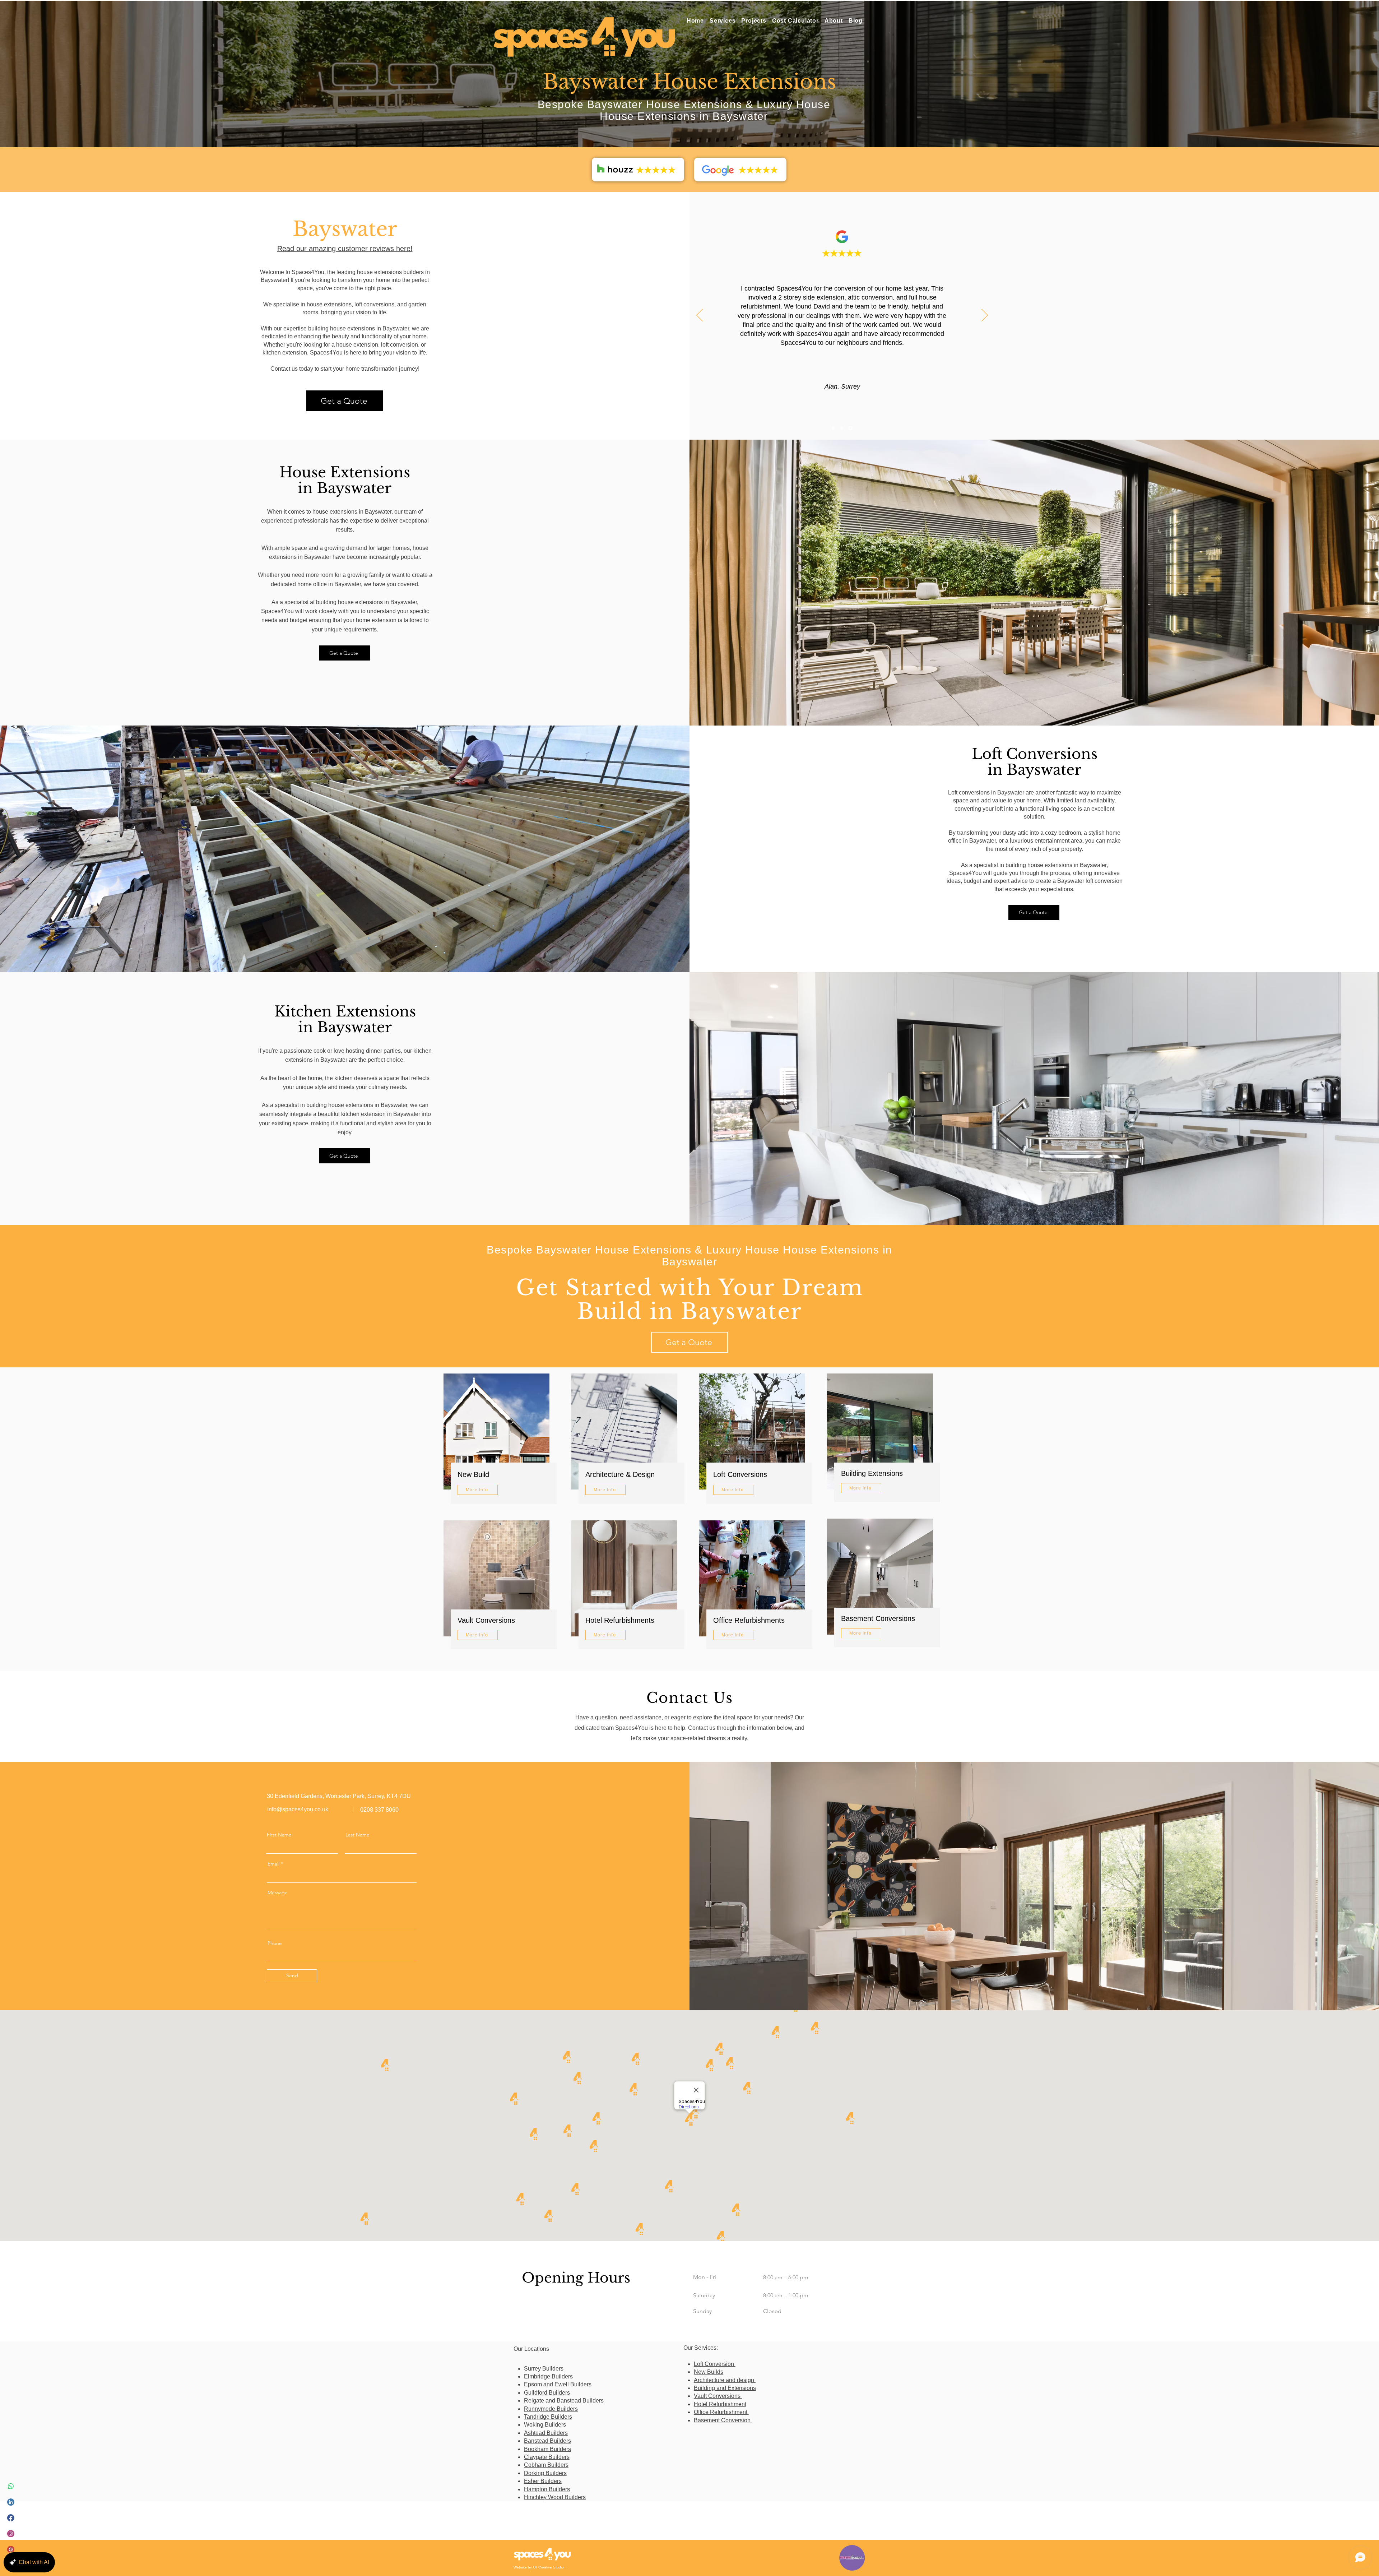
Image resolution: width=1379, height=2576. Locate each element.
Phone (275, 1943)
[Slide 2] (842, 428)
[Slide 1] (833, 428)
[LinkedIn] (11, 2502)
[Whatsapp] (11, 2486)
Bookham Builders (547, 2449)
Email (273, 1864)
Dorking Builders (545, 2473)
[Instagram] (11, 2534)
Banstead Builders (547, 2441)
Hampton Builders (547, 2489)
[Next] (985, 316)
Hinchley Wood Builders (555, 2497)
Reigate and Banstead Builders (564, 2401)
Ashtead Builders (546, 2433)
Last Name (357, 1835)
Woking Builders (545, 2425)
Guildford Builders (547, 2393)
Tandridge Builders (548, 2417)
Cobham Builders (546, 2465)
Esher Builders (543, 2481)
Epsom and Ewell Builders (558, 2384)
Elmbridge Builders (548, 2376)
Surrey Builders (544, 2369)
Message (278, 1892)
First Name (279, 1835)
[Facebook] (11, 2518)
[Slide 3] (851, 428)
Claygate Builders (547, 2457)
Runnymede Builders (551, 2409)
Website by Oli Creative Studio (539, 2567)
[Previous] (700, 316)
